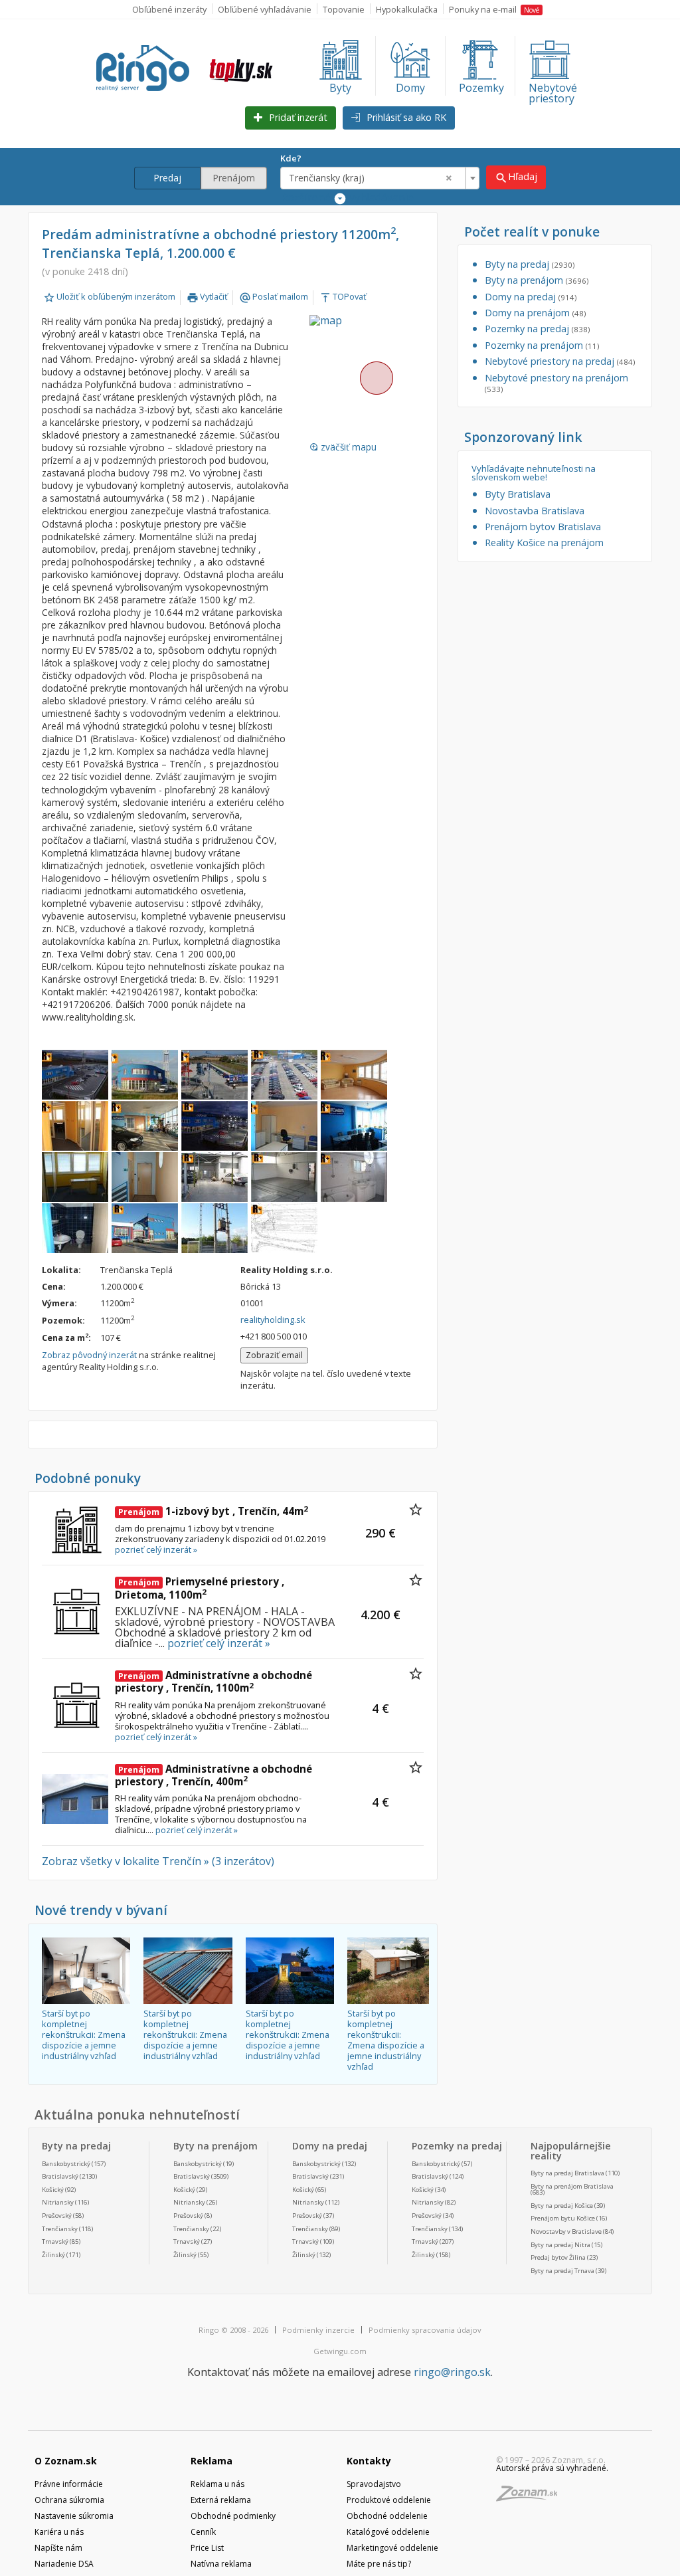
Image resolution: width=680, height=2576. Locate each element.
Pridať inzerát (297, 117)
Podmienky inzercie (318, 2330)
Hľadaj (516, 177)
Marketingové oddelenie (392, 2548)
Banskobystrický (66, 2164)
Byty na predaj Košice (562, 2206)
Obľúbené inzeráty (169, 9)
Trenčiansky (60, 2229)
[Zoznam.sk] (531, 2497)
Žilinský (53, 2255)
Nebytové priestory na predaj (560, 361)
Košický (53, 2190)
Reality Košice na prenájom (544, 543)
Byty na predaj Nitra (560, 2245)
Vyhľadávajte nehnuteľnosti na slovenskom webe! (534, 473)
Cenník (203, 2532)
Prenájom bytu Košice (563, 2218)
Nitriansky (58, 2202)
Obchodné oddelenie (387, 2516)
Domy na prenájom (535, 313)
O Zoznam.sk (66, 2461)
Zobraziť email (274, 1355)
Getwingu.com (340, 2351)
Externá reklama (221, 2500)
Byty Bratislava (518, 494)
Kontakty (369, 2461)
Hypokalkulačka (407, 9)
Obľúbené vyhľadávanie (265, 9)
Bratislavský (60, 2176)
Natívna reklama (221, 2564)
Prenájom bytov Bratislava (543, 527)
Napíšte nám (58, 2548)
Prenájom (234, 178)
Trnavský (55, 2241)
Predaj (167, 178)
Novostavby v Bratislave (566, 2231)
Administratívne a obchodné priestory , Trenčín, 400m (213, 1775)
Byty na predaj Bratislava (567, 2173)
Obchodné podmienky (233, 2516)
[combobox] (380, 178)
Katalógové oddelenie (388, 2532)
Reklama (212, 2461)
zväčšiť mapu (343, 447)
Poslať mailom (274, 296)
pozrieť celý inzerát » (156, 1549)
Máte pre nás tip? (379, 2564)
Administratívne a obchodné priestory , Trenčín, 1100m (213, 1682)
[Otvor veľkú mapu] (376, 378)
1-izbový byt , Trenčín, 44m (213, 1511)
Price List (207, 2548)
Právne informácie (69, 2484)
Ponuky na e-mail (494, 9)
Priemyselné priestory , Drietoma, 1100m (200, 1588)
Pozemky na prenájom (542, 345)
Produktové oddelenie (389, 2500)
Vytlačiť (207, 296)
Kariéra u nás (59, 2532)
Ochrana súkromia (69, 2500)
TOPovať (343, 296)
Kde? (291, 158)
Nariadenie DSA (64, 2564)
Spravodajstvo (374, 2484)
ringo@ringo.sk (452, 2372)
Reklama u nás (217, 2484)
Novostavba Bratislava (535, 511)
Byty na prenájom (537, 280)
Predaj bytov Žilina (558, 2257)
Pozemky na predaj (537, 329)
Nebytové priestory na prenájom (556, 383)
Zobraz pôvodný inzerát (89, 1355)
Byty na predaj (530, 264)
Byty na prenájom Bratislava (572, 2186)
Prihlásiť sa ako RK (405, 117)
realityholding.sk (273, 1320)
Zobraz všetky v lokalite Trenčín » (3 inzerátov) (158, 1861)
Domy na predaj (531, 297)
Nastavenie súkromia (74, 2516)
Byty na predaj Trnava (562, 2271)
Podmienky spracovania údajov (425, 2330)
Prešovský (57, 2216)
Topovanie (344, 9)
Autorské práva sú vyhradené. (552, 2468)
